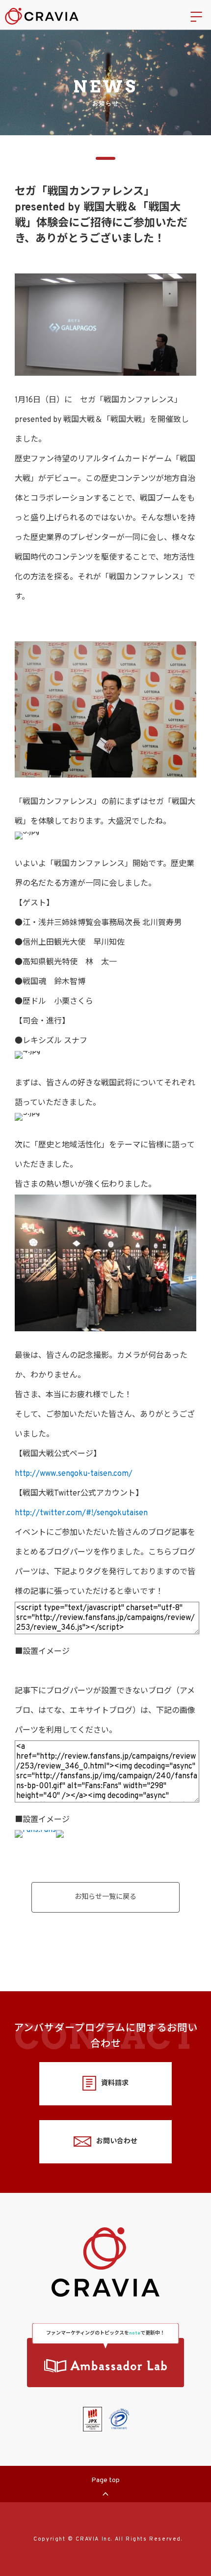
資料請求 (115, 2083)
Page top (105, 2480)
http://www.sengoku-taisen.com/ (74, 1474)
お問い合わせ (117, 2142)
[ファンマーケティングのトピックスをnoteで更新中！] (105, 2363)
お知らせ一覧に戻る (105, 1897)
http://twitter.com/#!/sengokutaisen (81, 1513)
